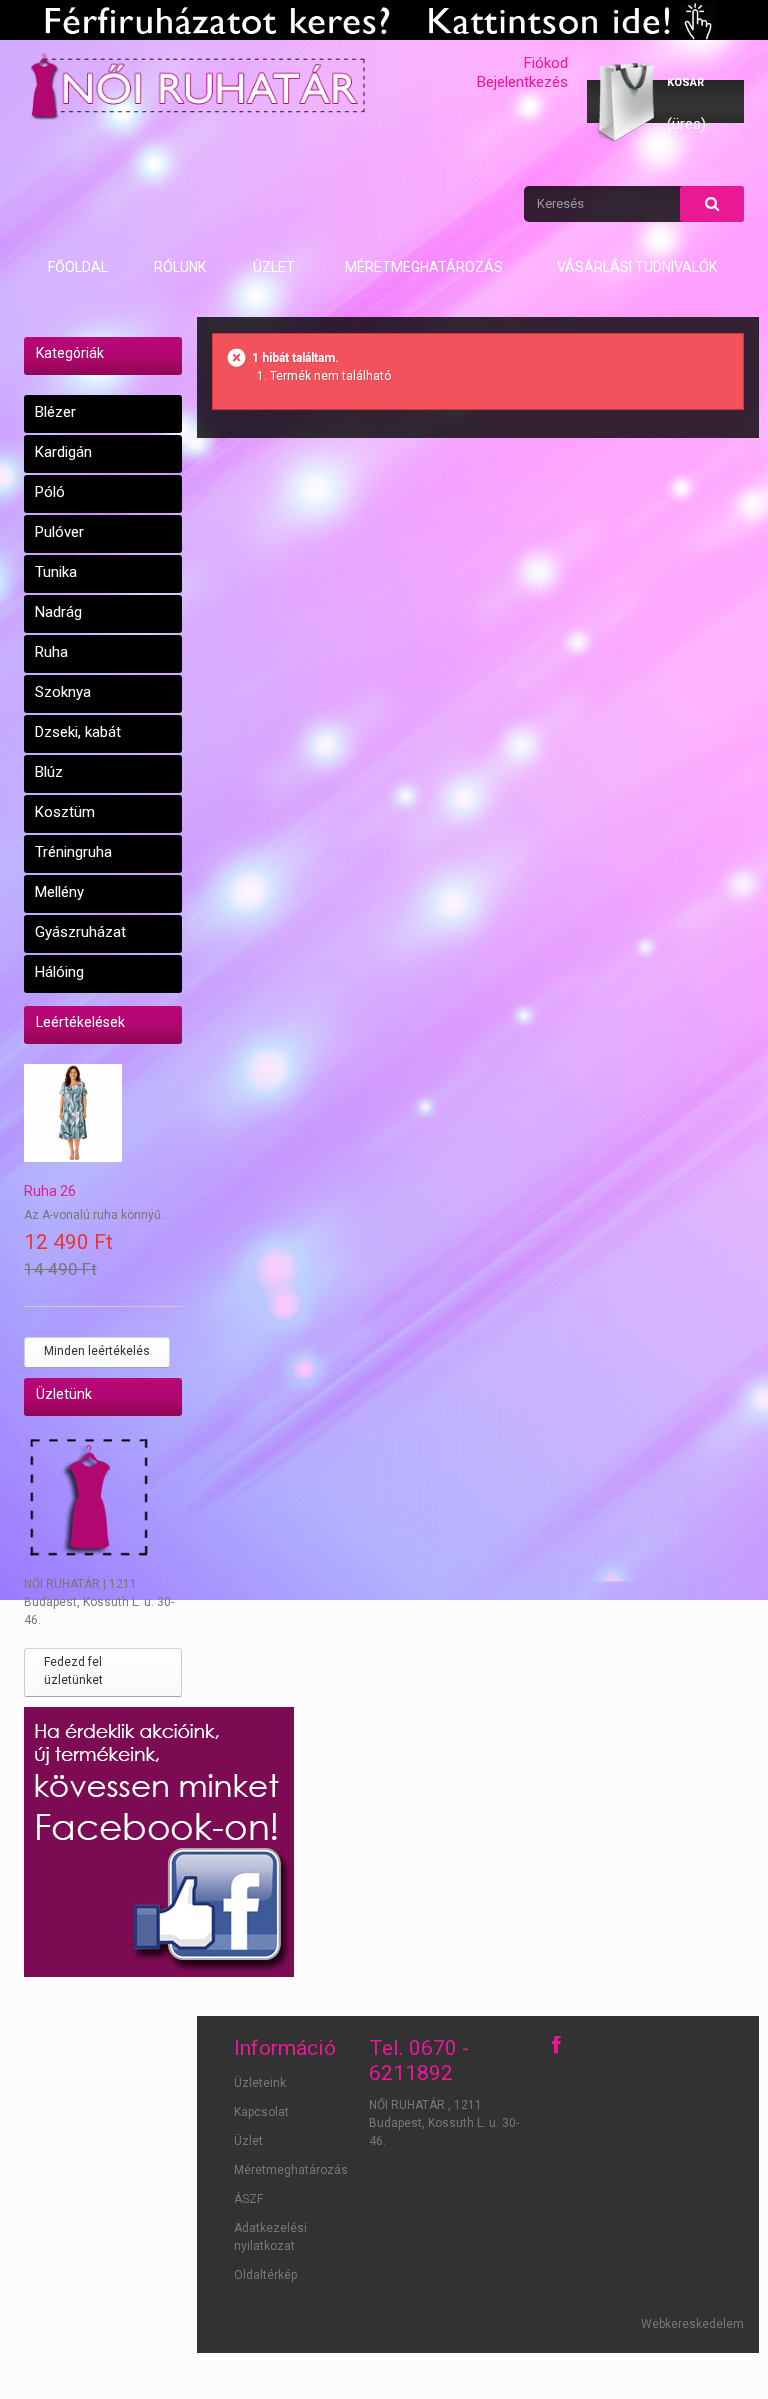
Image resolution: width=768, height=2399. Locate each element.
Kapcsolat (261, 2112)
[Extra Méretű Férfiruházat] (384, 20)
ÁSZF (248, 2199)
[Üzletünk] (103, 1501)
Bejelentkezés (522, 82)
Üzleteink (260, 2083)
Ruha (51, 652)
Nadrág (58, 612)
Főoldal (78, 267)
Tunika (56, 572)
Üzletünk (64, 1394)
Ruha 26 (50, 1191)
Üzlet (274, 267)
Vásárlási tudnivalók (637, 267)
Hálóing (59, 972)
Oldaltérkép (265, 2275)
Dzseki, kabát (78, 732)
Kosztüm (65, 812)
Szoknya (63, 692)
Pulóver (59, 532)
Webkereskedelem (692, 2324)
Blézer (55, 412)
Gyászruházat (80, 932)
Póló (50, 492)
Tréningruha (73, 852)
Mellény (59, 892)
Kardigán (63, 452)
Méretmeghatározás (424, 267)
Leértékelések (80, 1022)
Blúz (49, 772)
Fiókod (546, 63)
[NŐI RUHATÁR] (196, 85)
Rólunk (180, 267)
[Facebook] (556, 2045)
